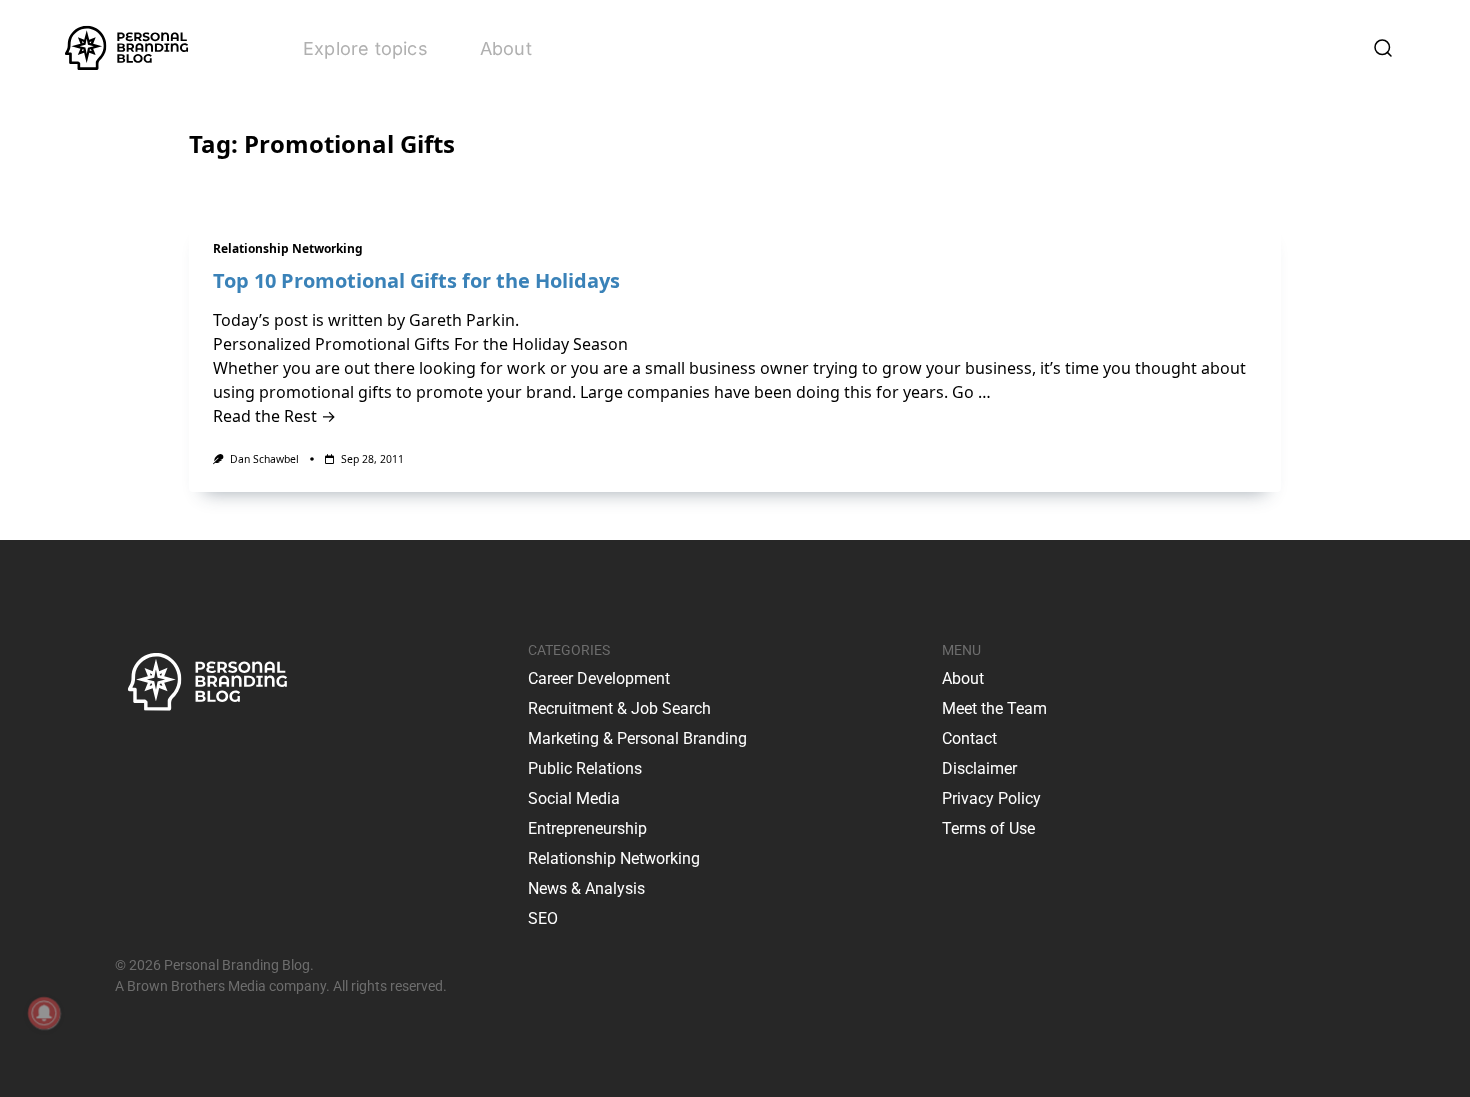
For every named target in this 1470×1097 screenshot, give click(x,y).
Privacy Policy (991, 798)
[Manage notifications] (44, 1013)
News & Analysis (586, 888)
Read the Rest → (274, 416)
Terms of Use (988, 828)
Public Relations (585, 768)
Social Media (574, 798)
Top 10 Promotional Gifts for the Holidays (416, 280)
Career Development (599, 678)
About (506, 48)
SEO (543, 918)
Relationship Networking (288, 248)
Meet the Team (994, 708)
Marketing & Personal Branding (637, 738)
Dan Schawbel (264, 459)
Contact (969, 738)
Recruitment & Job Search (619, 708)
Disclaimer (979, 768)
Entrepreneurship (587, 828)
